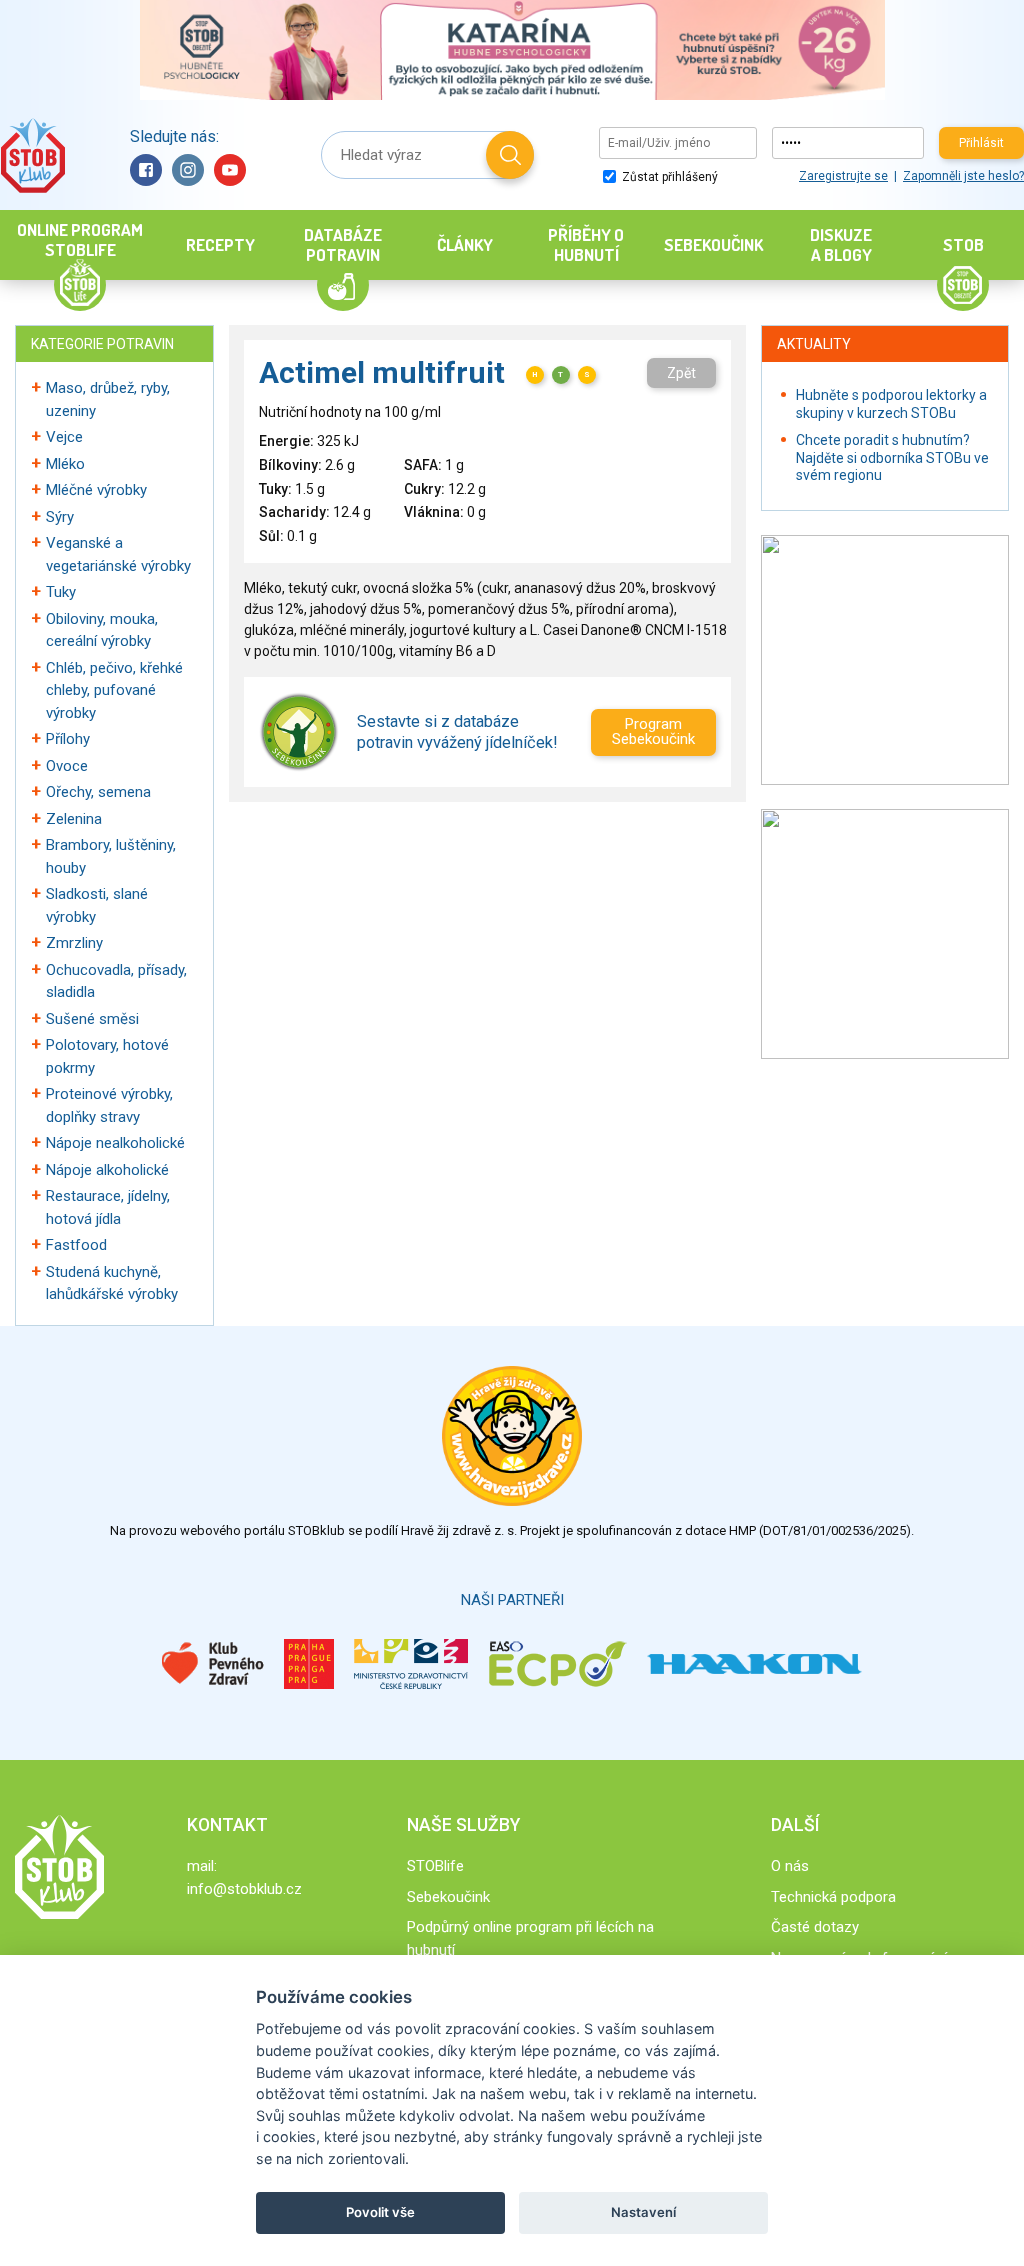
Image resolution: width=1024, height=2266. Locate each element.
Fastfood (76, 1245)
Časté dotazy (815, 1927)
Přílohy (68, 739)
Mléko (65, 464)
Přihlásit (981, 143)
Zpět (681, 373)
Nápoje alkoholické (107, 1170)
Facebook (146, 170)
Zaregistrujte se (843, 176)
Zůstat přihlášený (668, 177)
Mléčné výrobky (96, 490)
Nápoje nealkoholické (115, 1143)
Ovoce (67, 766)
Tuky (61, 592)
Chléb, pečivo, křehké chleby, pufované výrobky (114, 690)
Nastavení (643, 2212)
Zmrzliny (74, 943)
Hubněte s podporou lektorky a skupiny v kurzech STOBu (891, 404)
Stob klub (32, 155)
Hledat (510, 155)
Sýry (60, 517)
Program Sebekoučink (653, 731)
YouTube (230, 170)
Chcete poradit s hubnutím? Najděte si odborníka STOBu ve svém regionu (892, 457)
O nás (790, 1866)
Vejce (64, 437)
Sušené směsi (92, 1019)
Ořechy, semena (98, 792)
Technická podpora (833, 1897)
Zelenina (74, 819)
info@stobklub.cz (244, 1889)
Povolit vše (380, 2212)
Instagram (188, 170)
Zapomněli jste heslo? (963, 176)
